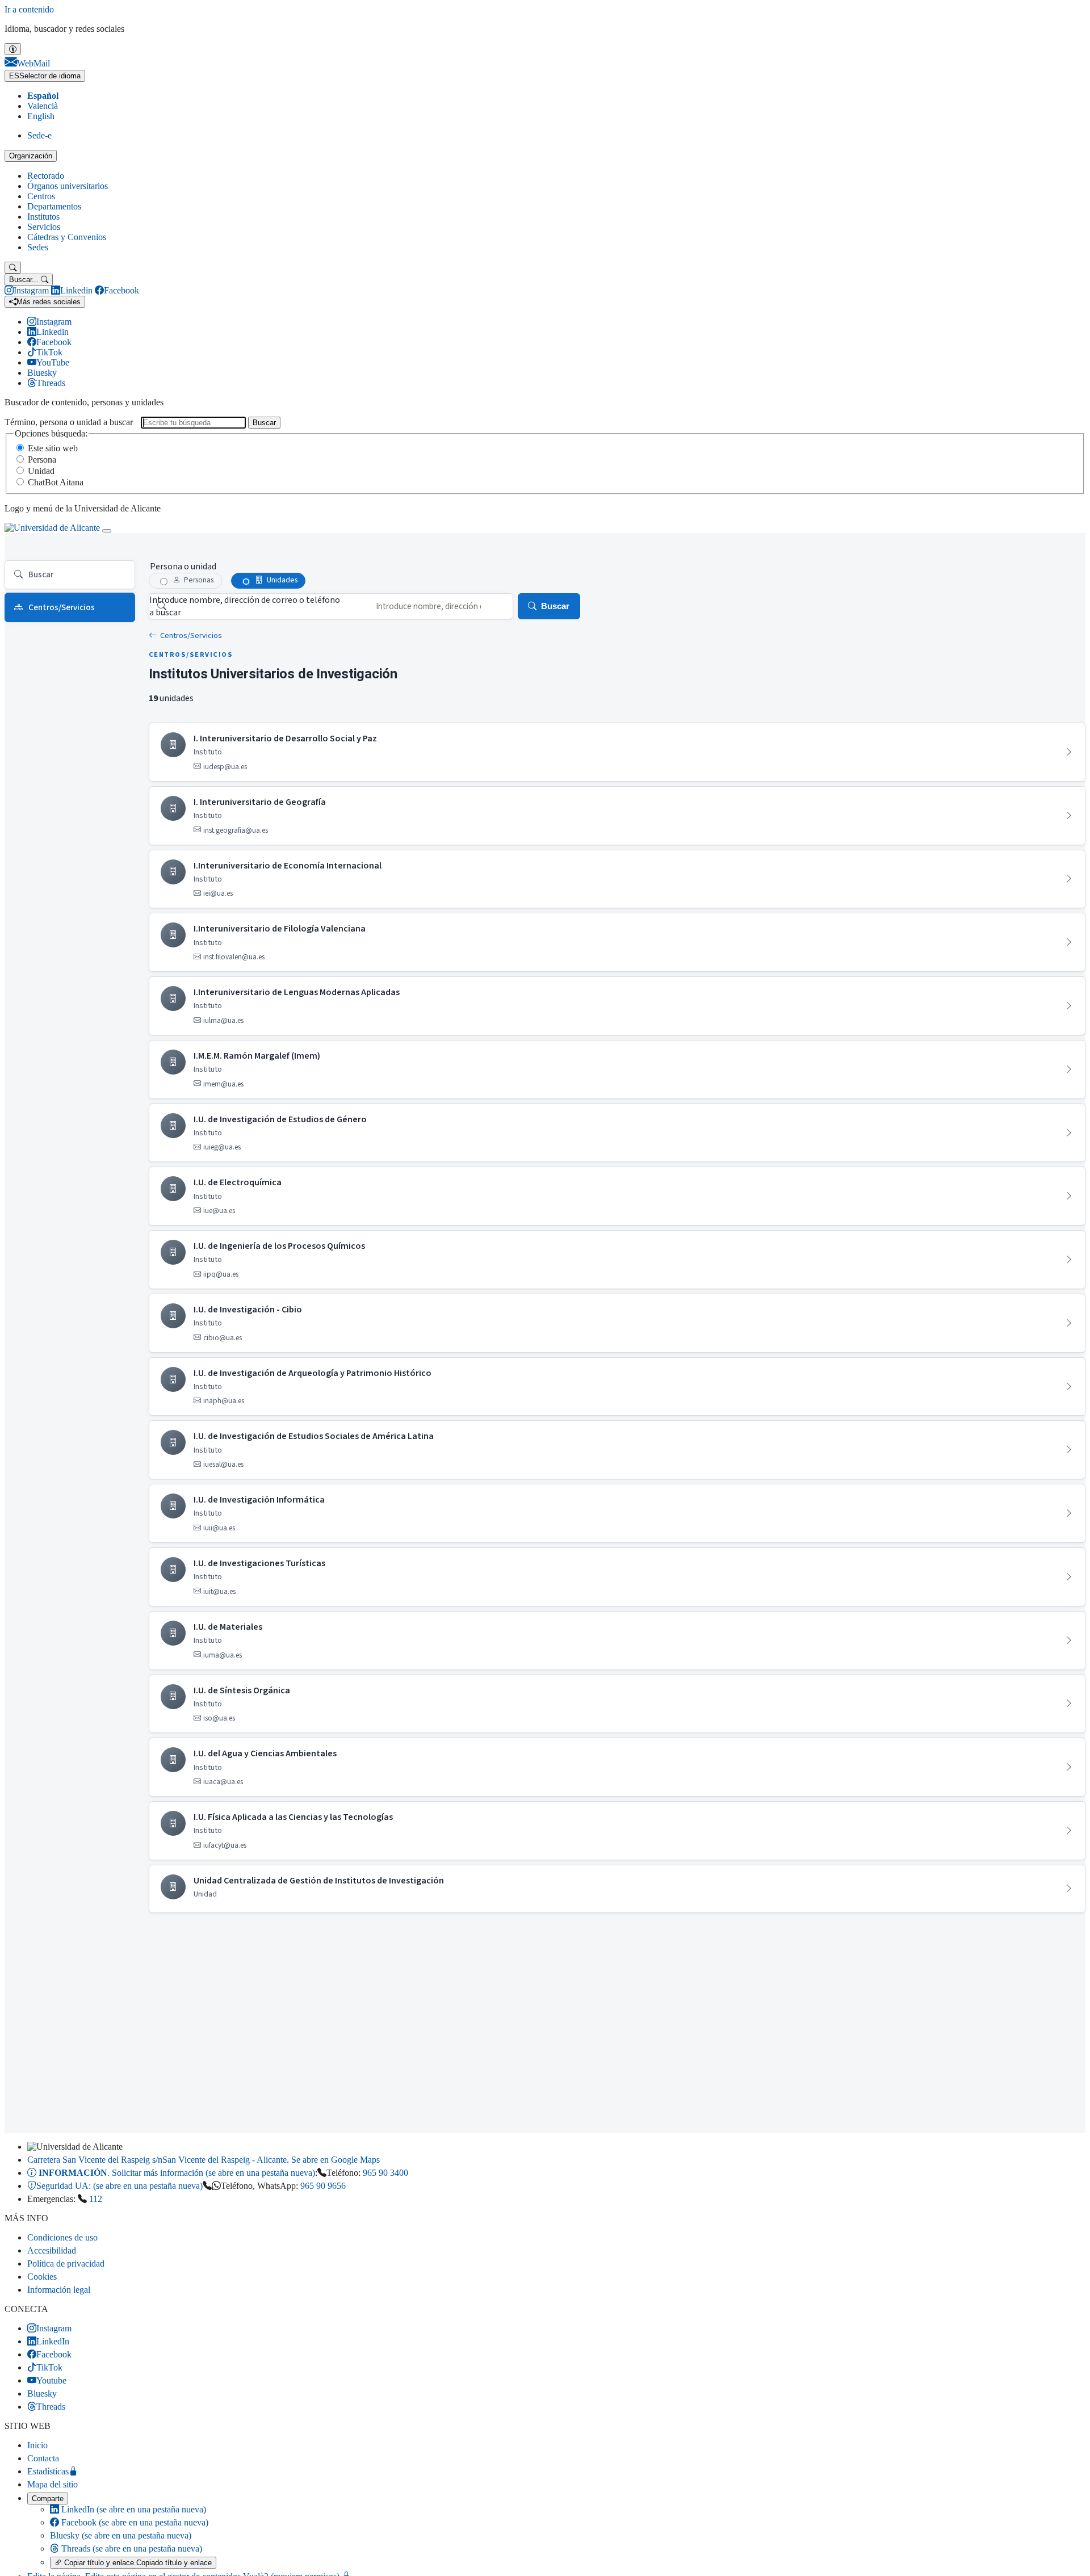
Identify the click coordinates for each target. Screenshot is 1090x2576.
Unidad (41, 471)
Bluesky (121, 2535)
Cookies (42, 2277)
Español (43, 96)
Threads (131, 2548)
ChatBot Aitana (56, 482)
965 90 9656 (323, 2186)
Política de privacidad (66, 2264)
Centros (41, 196)
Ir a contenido (29, 9)
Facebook (134, 2522)
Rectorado (46, 176)
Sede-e (39, 135)
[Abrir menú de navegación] (107, 531)
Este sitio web (53, 448)
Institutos (43, 217)
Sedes (38, 247)
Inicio (37, 2445)
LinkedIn (133, 2509)
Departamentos (54, 206)
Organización (31, 156)
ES (45, 76)
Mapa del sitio (53, 2484)
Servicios (44, 227)
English (41, 116)
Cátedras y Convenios (67, 237)
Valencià (43, 106)
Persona (42, 460)
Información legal (59, 2290)
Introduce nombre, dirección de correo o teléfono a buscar (245, 606)
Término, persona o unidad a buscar (69, 422)
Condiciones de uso (62, 2237)
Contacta (43, 2458)
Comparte (48, 2499)
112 (96, 2199)
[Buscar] (13, 268)
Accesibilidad (52, 2250)
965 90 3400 (385, 2173)
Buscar (264, 423)
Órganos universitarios (68, 186)
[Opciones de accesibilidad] (13, 49)
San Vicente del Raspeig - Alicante (204, 2160)
